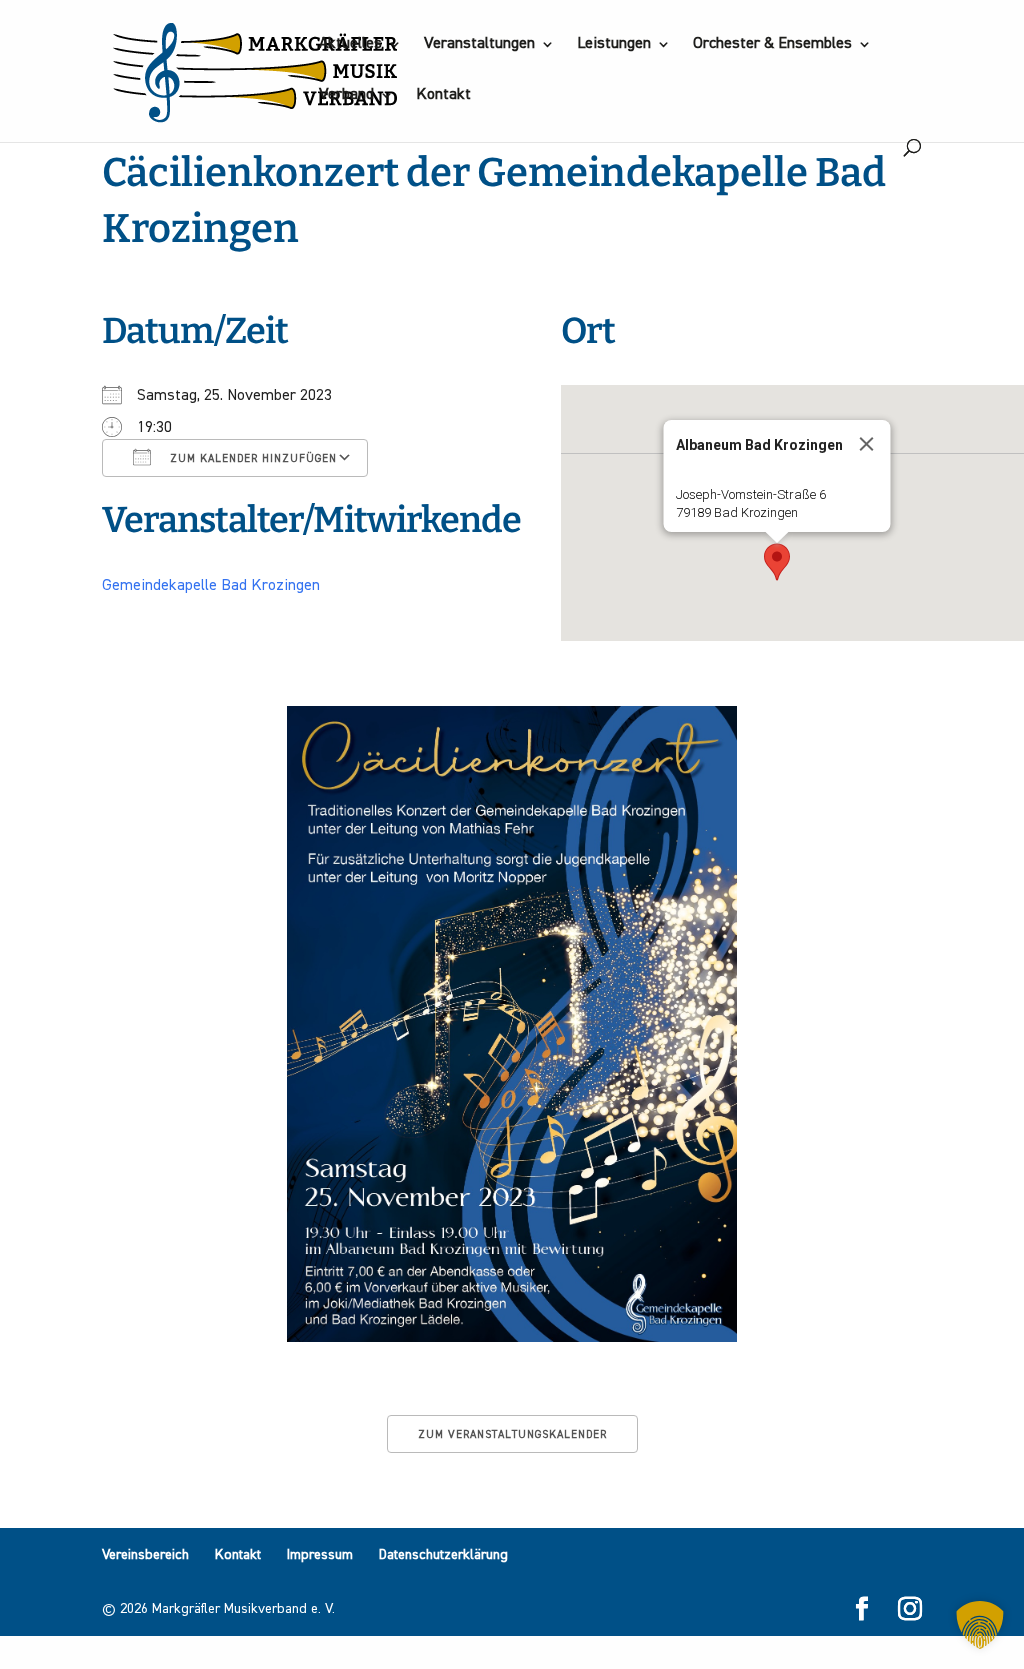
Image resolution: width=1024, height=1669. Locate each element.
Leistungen (614, 44)
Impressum (320, 1555)
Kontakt (443, 95)
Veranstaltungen (479, 44)
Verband (346, 95)
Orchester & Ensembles (772, 44)
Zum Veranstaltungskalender (512, 1434)
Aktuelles (350, 44)
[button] (777, 562)
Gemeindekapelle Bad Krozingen (211, 586)
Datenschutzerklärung (443, 1555)
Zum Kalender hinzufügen (251, 458)
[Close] (867, 444)
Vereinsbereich (145, 1555)
